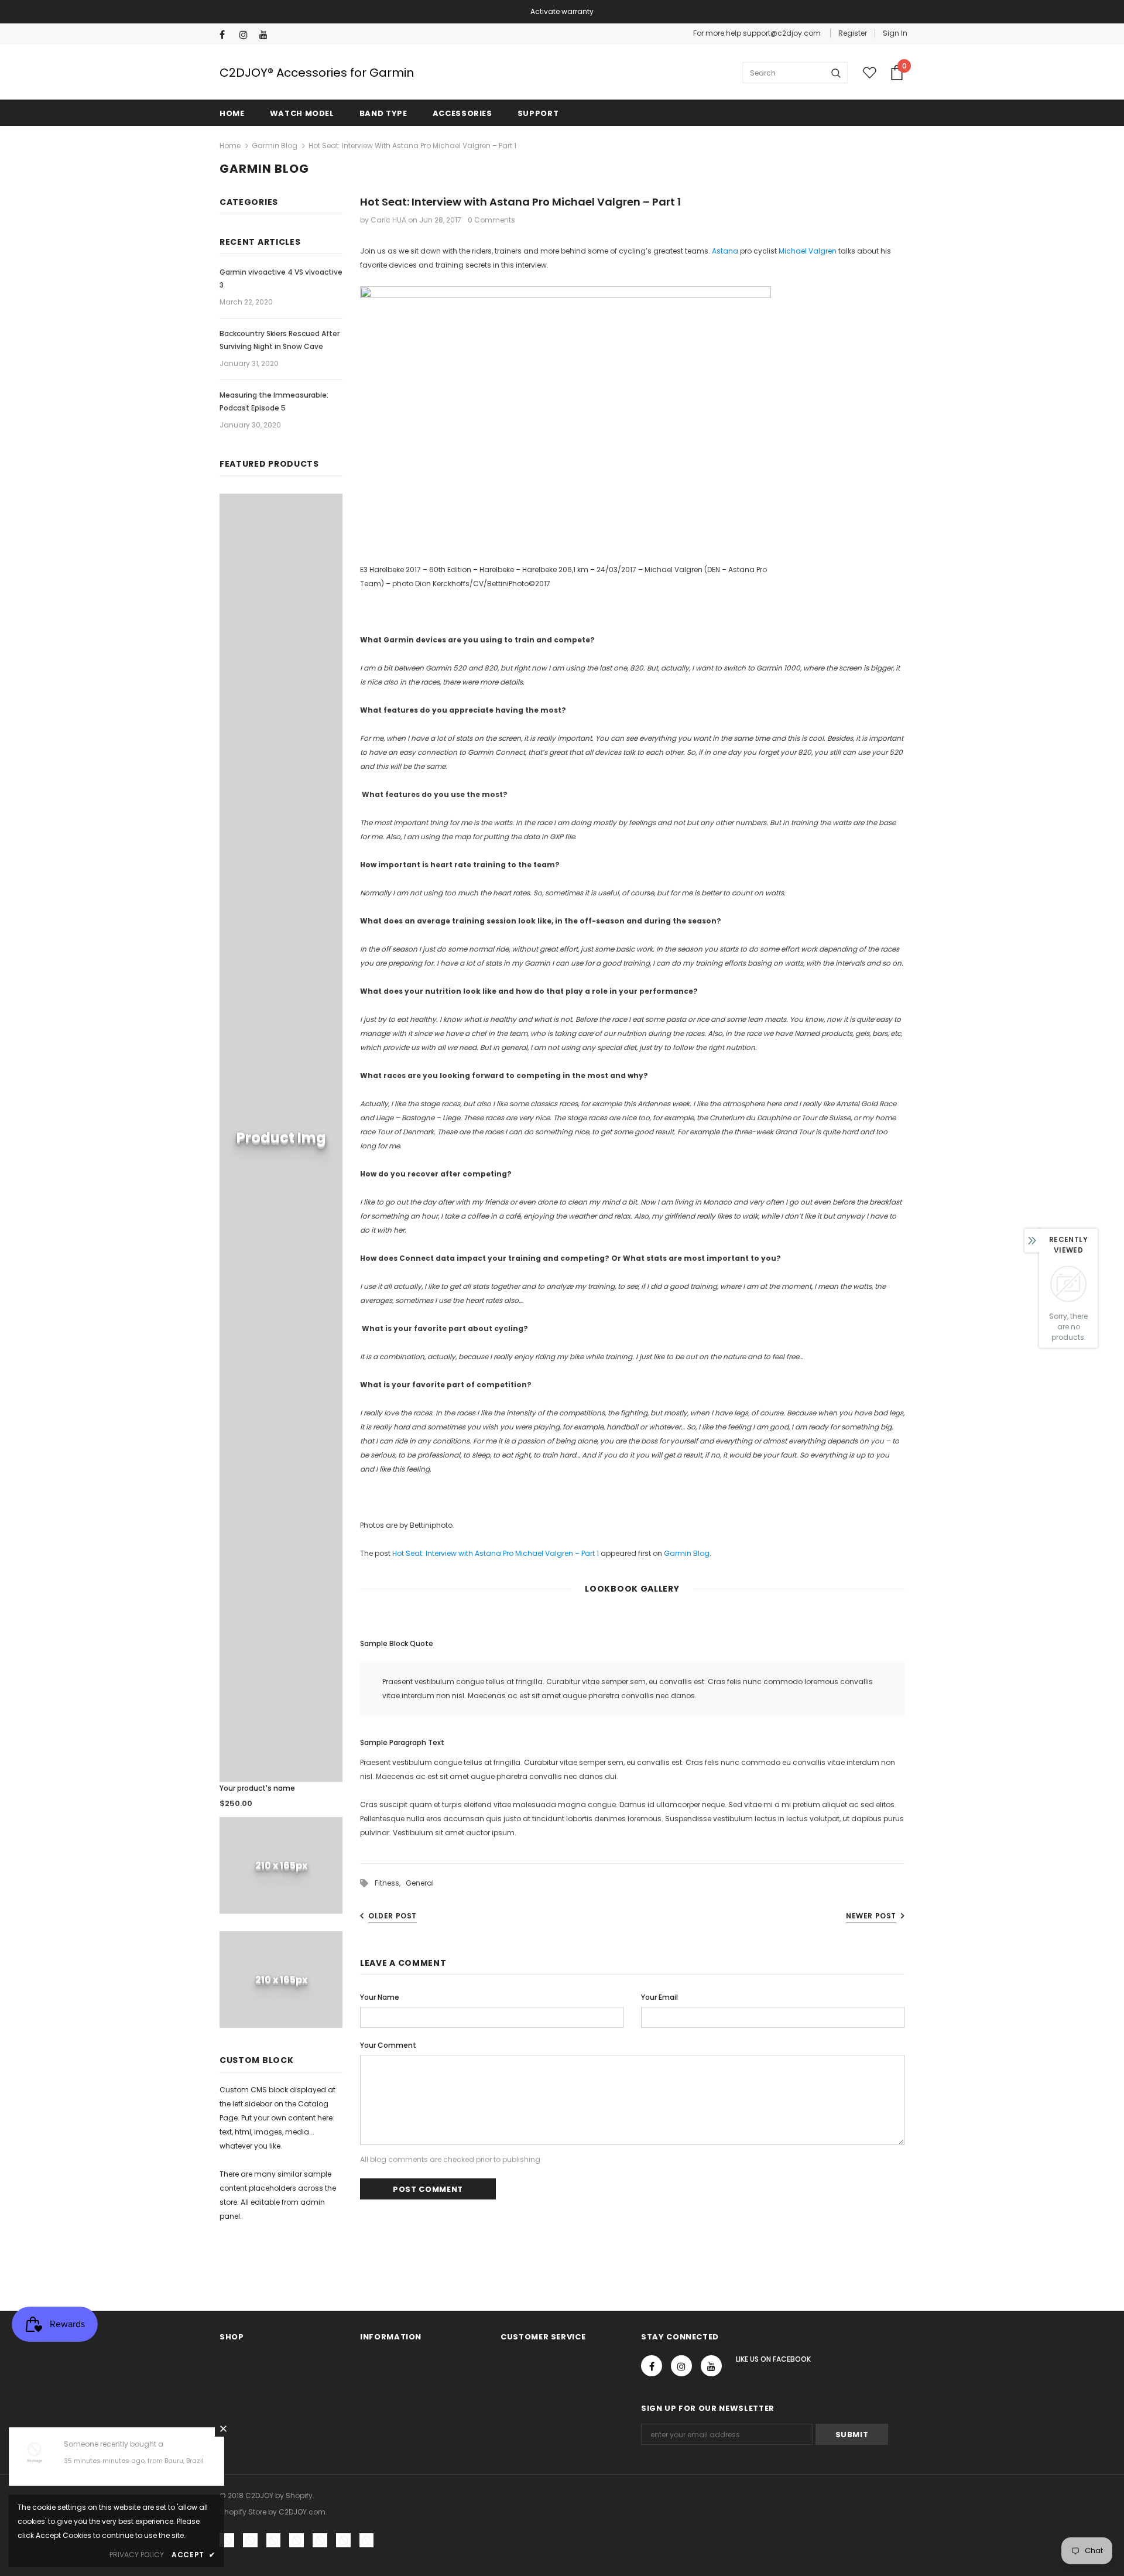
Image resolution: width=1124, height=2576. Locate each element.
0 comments (491, 220)
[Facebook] (227, 35)
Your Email (659, 1997)
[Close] (223, 2428)
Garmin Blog (275, 146)
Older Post (393, 1916)
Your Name (380, 1997)
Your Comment (388, 2045)
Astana (725, 251)
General (420, 1883)
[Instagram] (247, 35)
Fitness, (390, 1883)
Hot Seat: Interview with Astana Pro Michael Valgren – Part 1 (496, 1553)
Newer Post (871, 1916)
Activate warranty (562, 11)
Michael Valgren (808, 251)
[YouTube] (267, 35)
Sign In (895, 33)
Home (230, 146)
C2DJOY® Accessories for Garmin (317, 73)
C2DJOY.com (302, 2512)
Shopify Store (243, 2512)
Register (853, 33)
